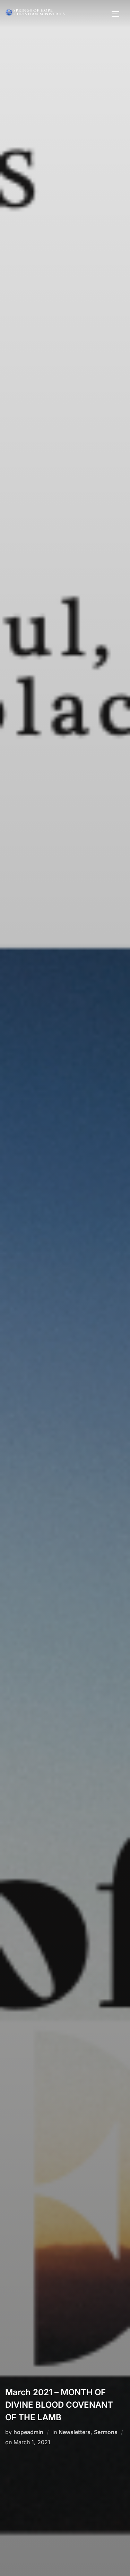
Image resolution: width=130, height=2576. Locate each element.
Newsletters (75, 2432)
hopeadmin (28, 2432)
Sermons (106, 2432)
